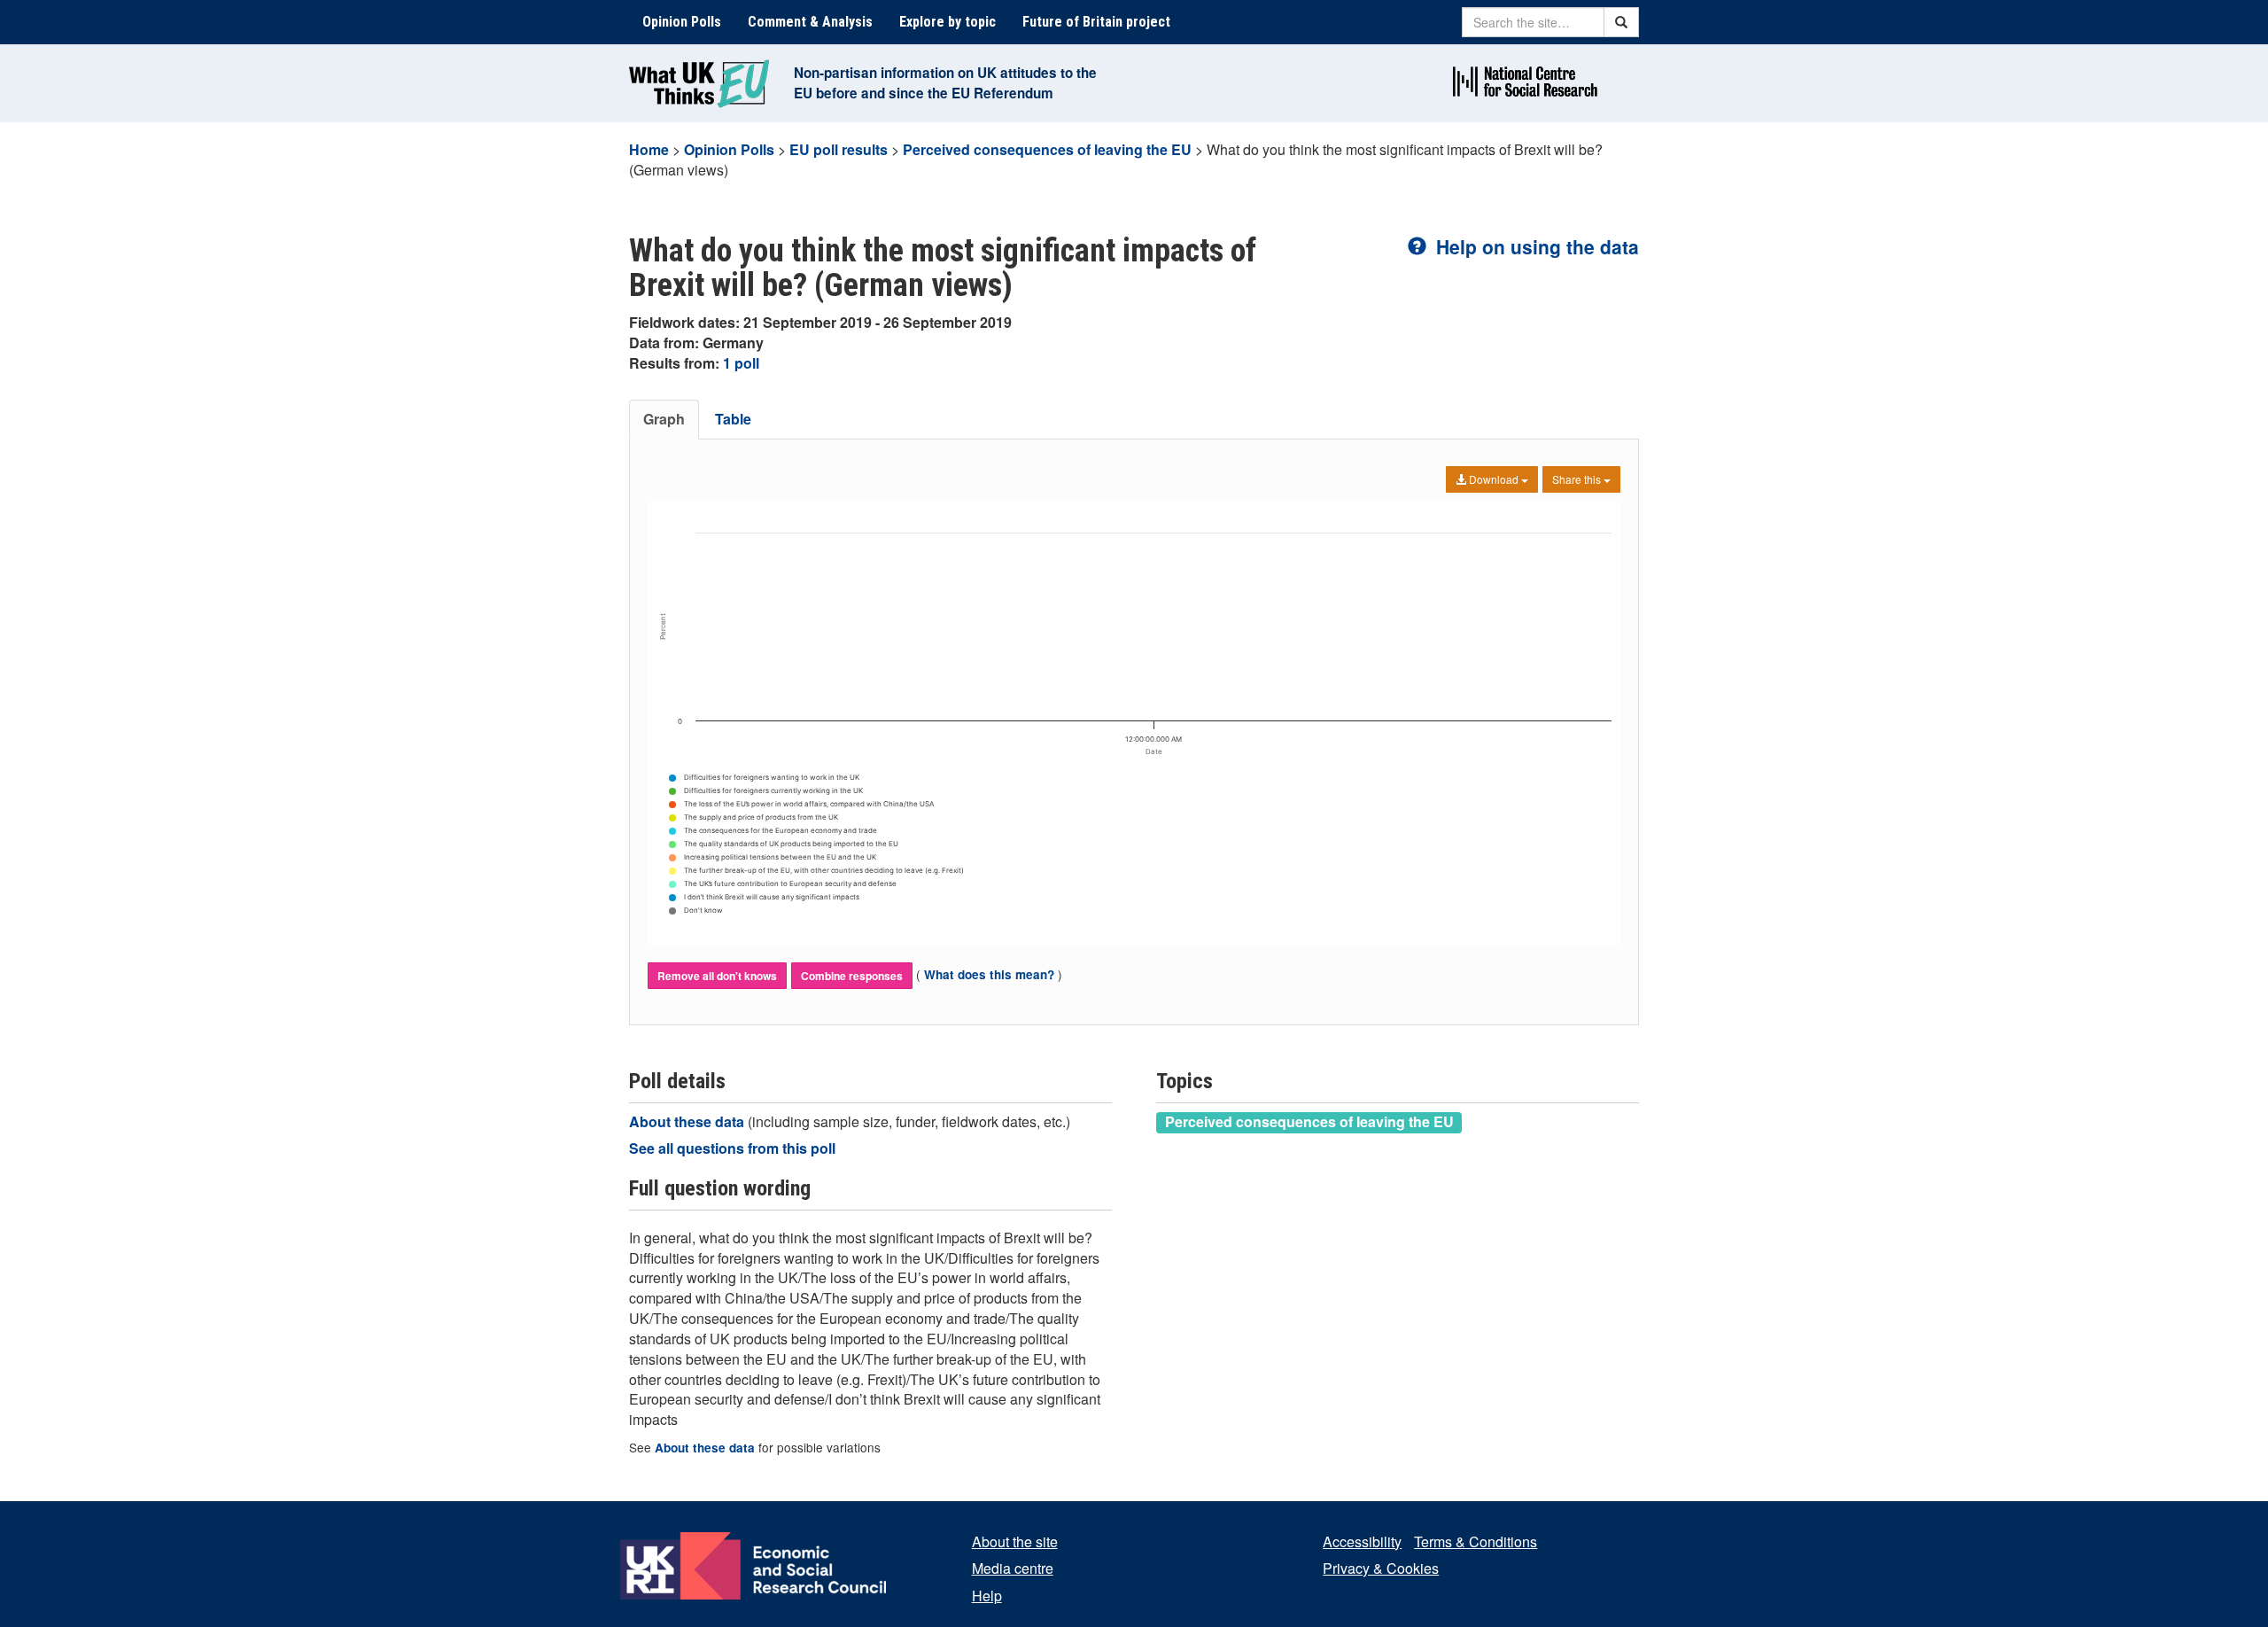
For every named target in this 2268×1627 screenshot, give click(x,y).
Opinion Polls (682, 22)
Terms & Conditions (1476, 1541)
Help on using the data (1535, 246)
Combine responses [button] (852, 976)
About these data (688, 1121)
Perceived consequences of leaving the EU (1047, 149)
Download (1494, 479)
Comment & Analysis (810, 22)
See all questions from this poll (732, 1148)
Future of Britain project (1096, 22)
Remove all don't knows (717, 976)
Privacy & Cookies (1381, 1568)
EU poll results (839, 149)
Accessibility (1362, 1541)
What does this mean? (989, 974)
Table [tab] (733, 419)
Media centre (1013, 1568)
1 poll (741, 363)
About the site (1015, 1541)
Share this (1578, 479)
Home (649, 149)
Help (987, 1596)
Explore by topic (948, 22)
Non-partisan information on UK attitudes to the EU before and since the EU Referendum (945, 83)
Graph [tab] (664, 419)
